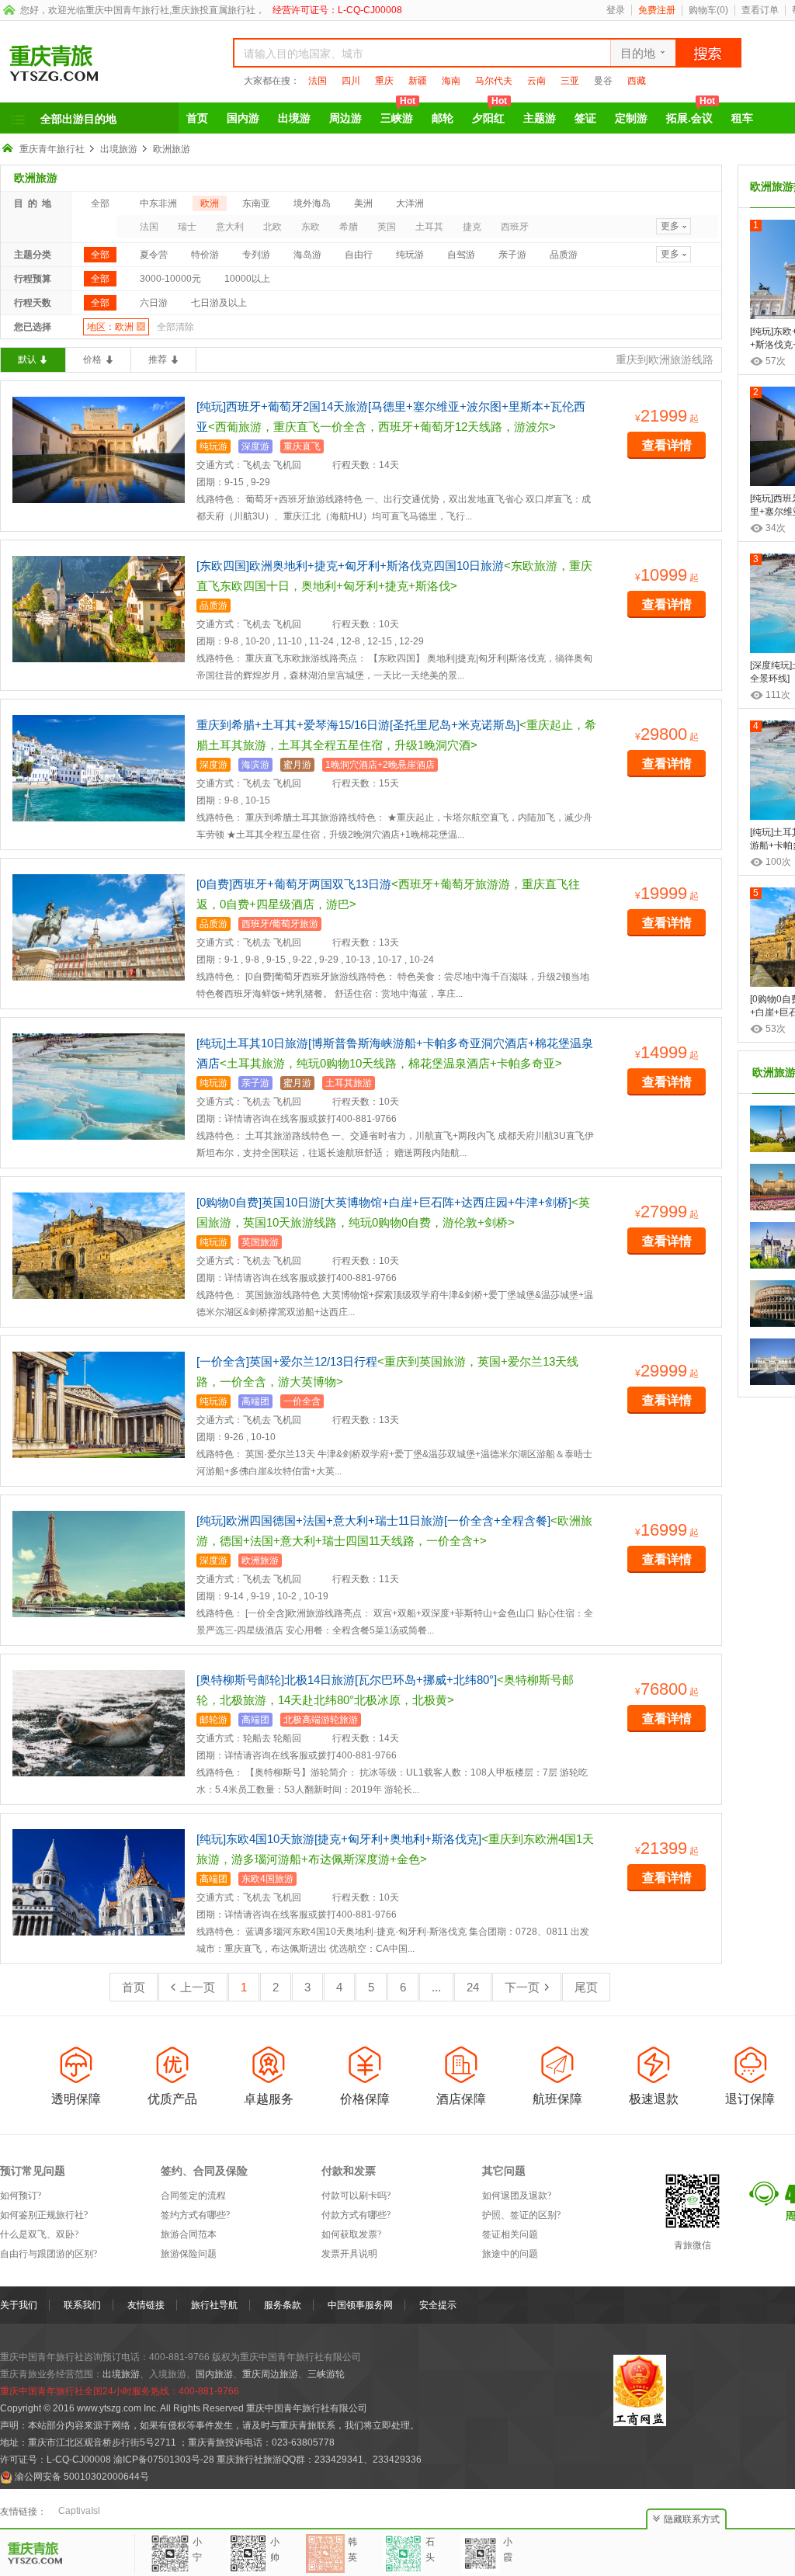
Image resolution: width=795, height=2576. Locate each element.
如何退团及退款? (517, 2196)
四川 (351, 81)
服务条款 (283, 2305)
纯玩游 (410, 255)
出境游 (294, 118)
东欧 (311, 227)
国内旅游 (214, 2374)
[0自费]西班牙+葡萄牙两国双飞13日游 (294, 884)
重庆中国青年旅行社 (127, 10)
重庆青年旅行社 (52, 149)
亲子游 (512, 255)
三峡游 (398, 113)
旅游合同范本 (189, 2234)
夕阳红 (489, 113)
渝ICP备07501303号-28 (164, 2460)
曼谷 (603, 81)
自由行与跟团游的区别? (49, 2254)
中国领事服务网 (360, 2305)
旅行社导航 (214, 2305)
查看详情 (667, 445)
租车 (742, 118)
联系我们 (82, 2305)
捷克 (472, 227)
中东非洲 (158, 203)
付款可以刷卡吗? (356, 2196)
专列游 (256, 255)
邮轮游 (214, 1720)
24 (473, 1987)
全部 (100, 203)
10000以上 (247, 279)
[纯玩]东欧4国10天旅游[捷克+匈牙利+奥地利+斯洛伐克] (339, 1839)
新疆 (418, 81)
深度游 (255, 446)
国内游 (243, 118)
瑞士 (187, 227)
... (436, 1987)
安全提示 (438, 2305)
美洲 (363, 203)
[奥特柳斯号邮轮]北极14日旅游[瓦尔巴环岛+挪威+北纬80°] (347, 1680)
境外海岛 (312, 203)
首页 (197, 118)
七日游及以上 (219, 303)
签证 (585, 118)
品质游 (564, 255)
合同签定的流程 (193, 2196)
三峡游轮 (326, 2374)
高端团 (255, 1401)
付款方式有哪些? (356, 2215)
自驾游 (461, 255)
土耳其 (429, 227)
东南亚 (256, 203)
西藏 (637, 81)
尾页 (586, 1987)
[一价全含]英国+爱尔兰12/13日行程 (287, 1361)
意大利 (230, 227)
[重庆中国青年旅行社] (99, 63)
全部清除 (175, 327)
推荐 (158, 359)
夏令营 (154, 255)
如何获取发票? (351, 2234)
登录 (616, 10)
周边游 (345, 118)
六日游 (154, 303)
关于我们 (19, 2305)
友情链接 (146, 2305)
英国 (387, 227)
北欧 (273, 227)
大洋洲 (410, 203)
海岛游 (307, 255)
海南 (451, 81)
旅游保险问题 (189, 2254)
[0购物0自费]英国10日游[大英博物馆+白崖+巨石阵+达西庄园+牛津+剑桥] (384, 1202)
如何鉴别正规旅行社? (44, 2215)
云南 (536, 81)
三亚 (570, 81)
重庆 (384, 81)
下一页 (522, 1987)
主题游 (540, 118)
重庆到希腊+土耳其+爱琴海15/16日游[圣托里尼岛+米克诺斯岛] (358, 725)
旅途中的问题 (510, 2254)
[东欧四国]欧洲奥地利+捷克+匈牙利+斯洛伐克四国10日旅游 (350, 566)
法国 (318, 81)
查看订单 (760, 10)
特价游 (205, 255)
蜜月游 (297, 765)
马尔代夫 (494, 81)
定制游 (631, 118)
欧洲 (210, 203)
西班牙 (515, 227)
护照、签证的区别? (521, 2215)
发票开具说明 (349, 2254)
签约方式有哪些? (195, 2215)
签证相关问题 (510, 2234)
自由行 (359, 255)
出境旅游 (119, 149)
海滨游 (255, 765)
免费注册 (657, 10)
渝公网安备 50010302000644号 (82, 2477)
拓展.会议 (691, 113)
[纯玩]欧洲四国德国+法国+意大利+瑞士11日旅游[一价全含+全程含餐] (373, 1521)
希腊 (349, 227)
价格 (92, 359)
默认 (27, 359)
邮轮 (443, 118)
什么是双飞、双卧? (39, 2234)
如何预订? (21, 2196)
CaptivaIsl (79, 2511)
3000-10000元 (170, 279)
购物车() (708, 10)
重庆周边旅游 (270, 2374)
